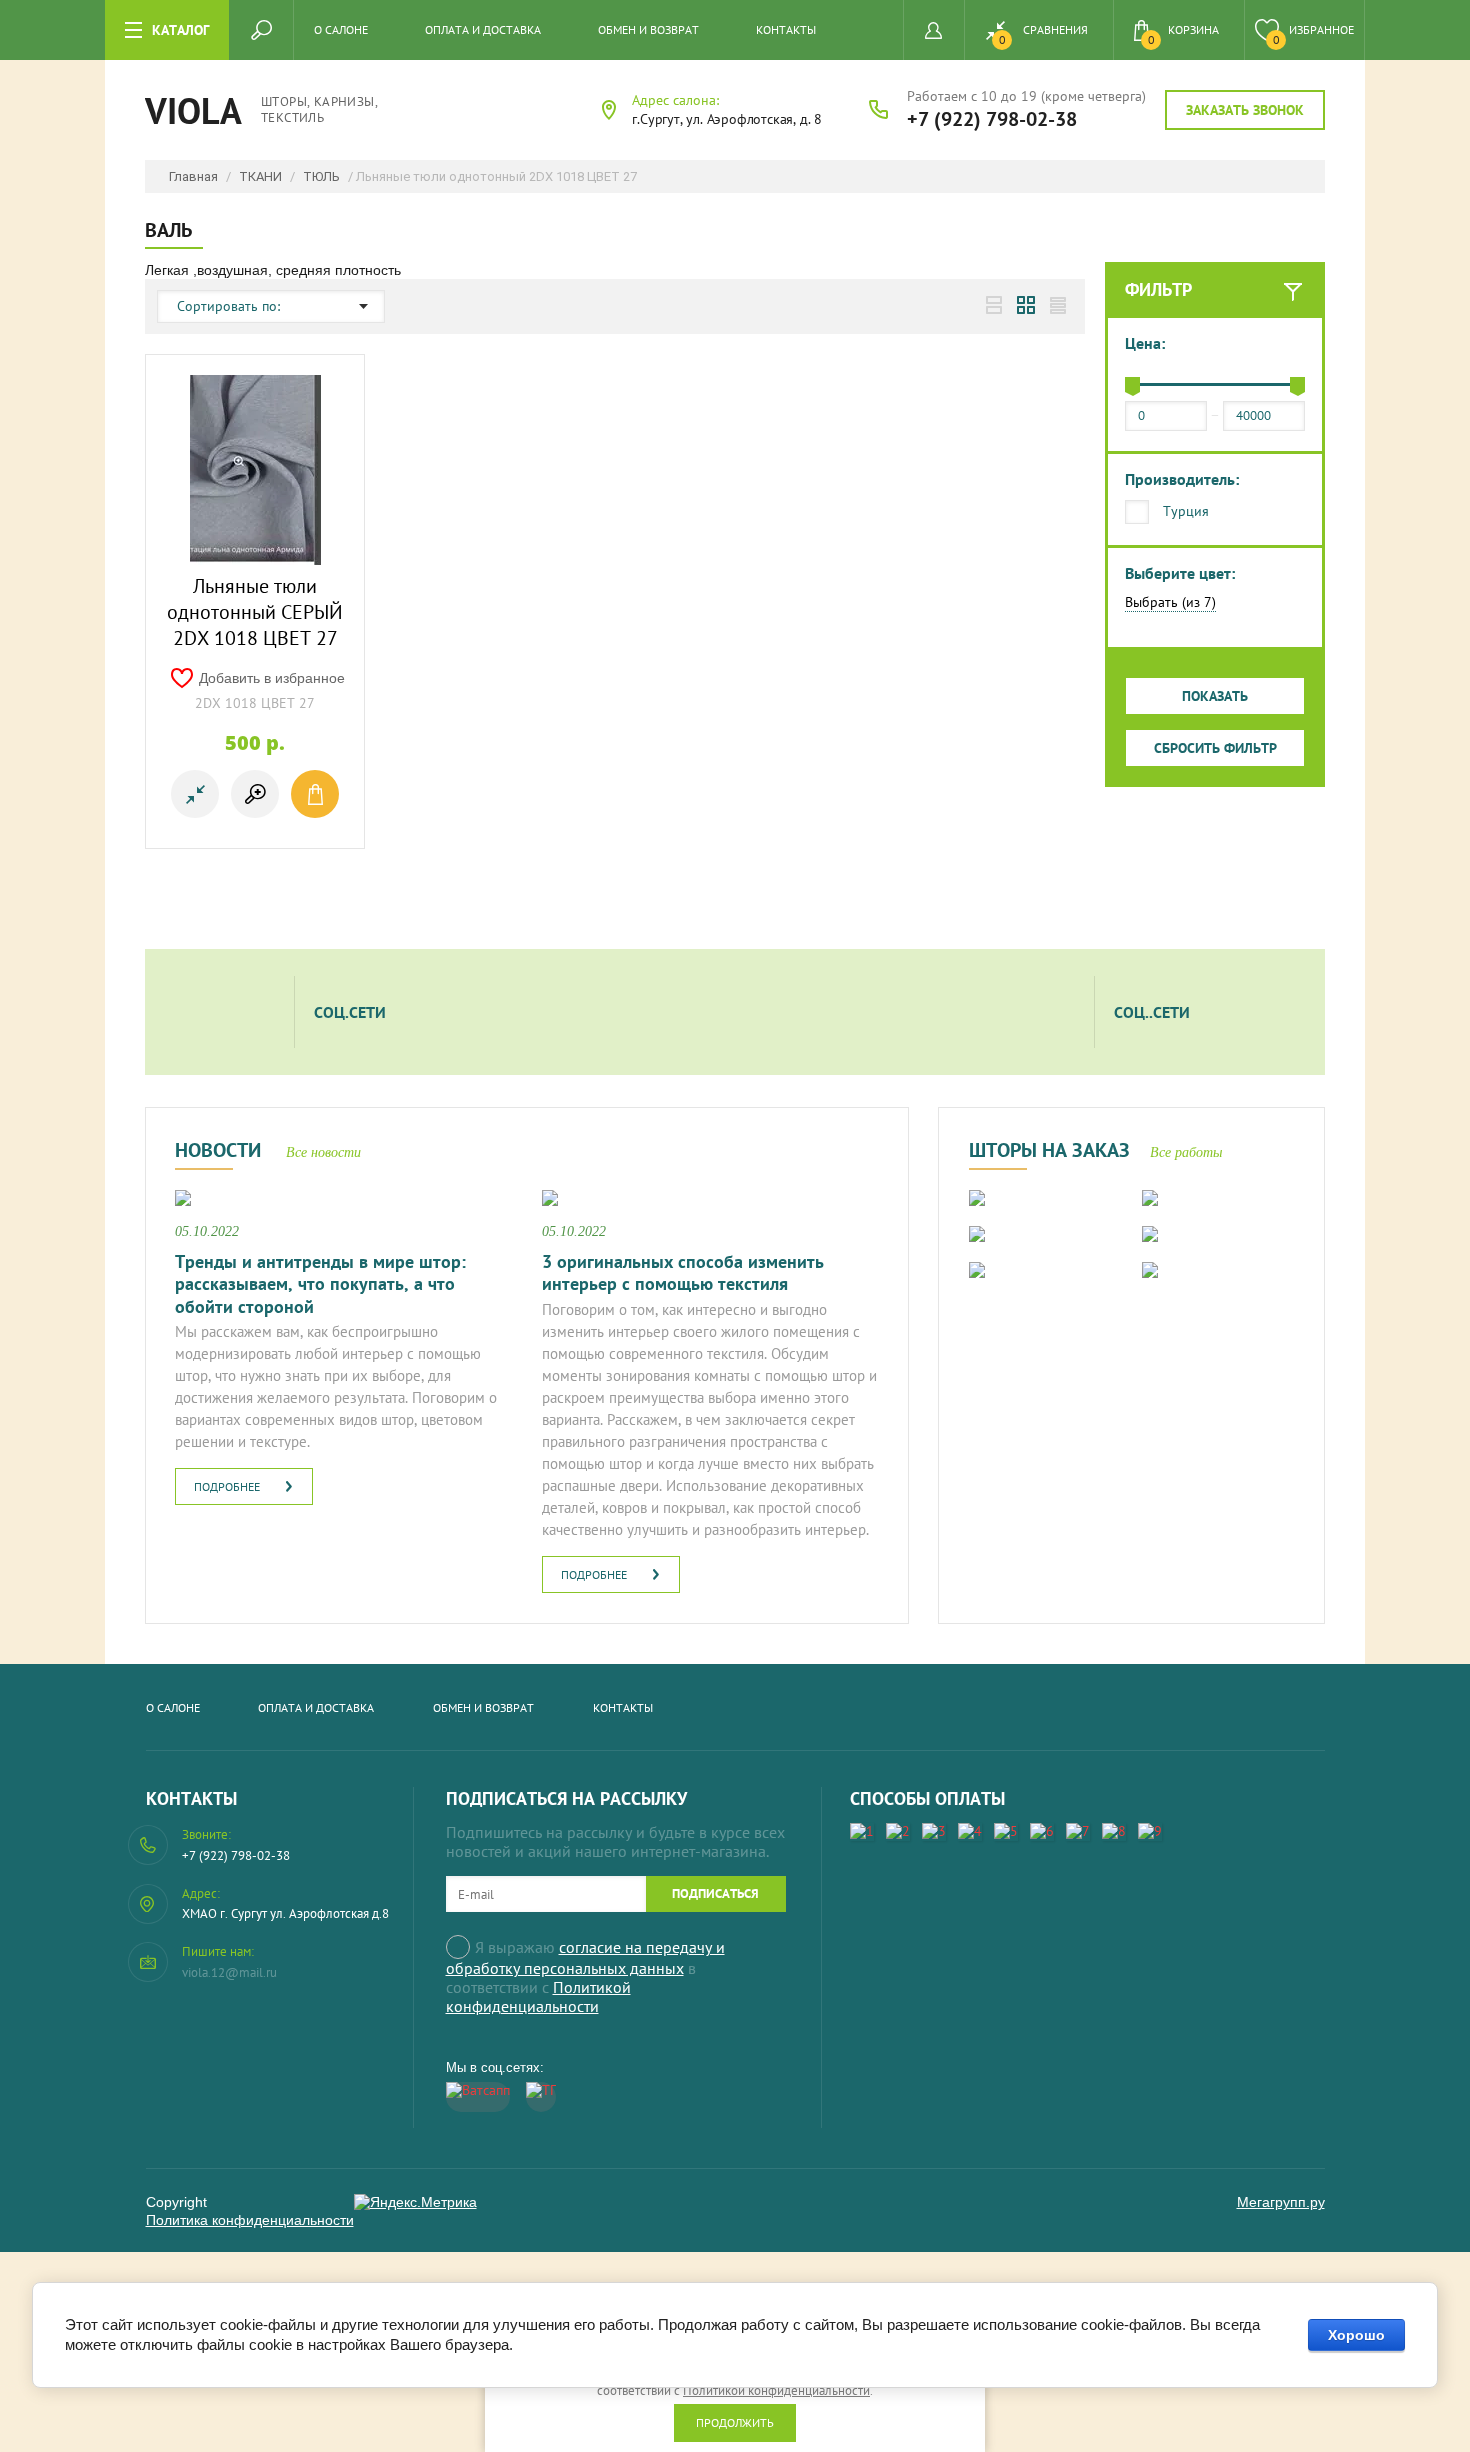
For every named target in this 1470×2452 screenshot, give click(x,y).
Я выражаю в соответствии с (585, 1976)
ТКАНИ (260, 176)
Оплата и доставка (483, 30)
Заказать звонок (1245, 110)
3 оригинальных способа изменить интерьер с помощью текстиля (683, 1273)
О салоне (341, 30)
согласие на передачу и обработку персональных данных (585, 1957)
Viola (193, 110)
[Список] (994, 305)
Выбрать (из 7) (1170, 602)
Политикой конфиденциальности (538, 1996)
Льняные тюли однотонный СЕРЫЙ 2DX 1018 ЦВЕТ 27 (255, 612)
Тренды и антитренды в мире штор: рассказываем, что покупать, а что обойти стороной (320, 1284)
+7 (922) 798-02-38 (992, 119)
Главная (193, 176)
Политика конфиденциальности (250, 2220)
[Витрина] (1026, 305)
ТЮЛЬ (321, 176)
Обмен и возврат (648, 30)
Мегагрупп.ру (1281, 2202)
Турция (1186, 511)
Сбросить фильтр (1215, 748)
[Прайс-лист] (1058, 305)
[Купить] (315, 794)
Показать (1215, 696)
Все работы (1186, 1152)
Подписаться (715, 1893)
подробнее (227, 1486)
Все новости (323, 1152)
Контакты (786, 30)
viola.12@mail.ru (229, 1972)
